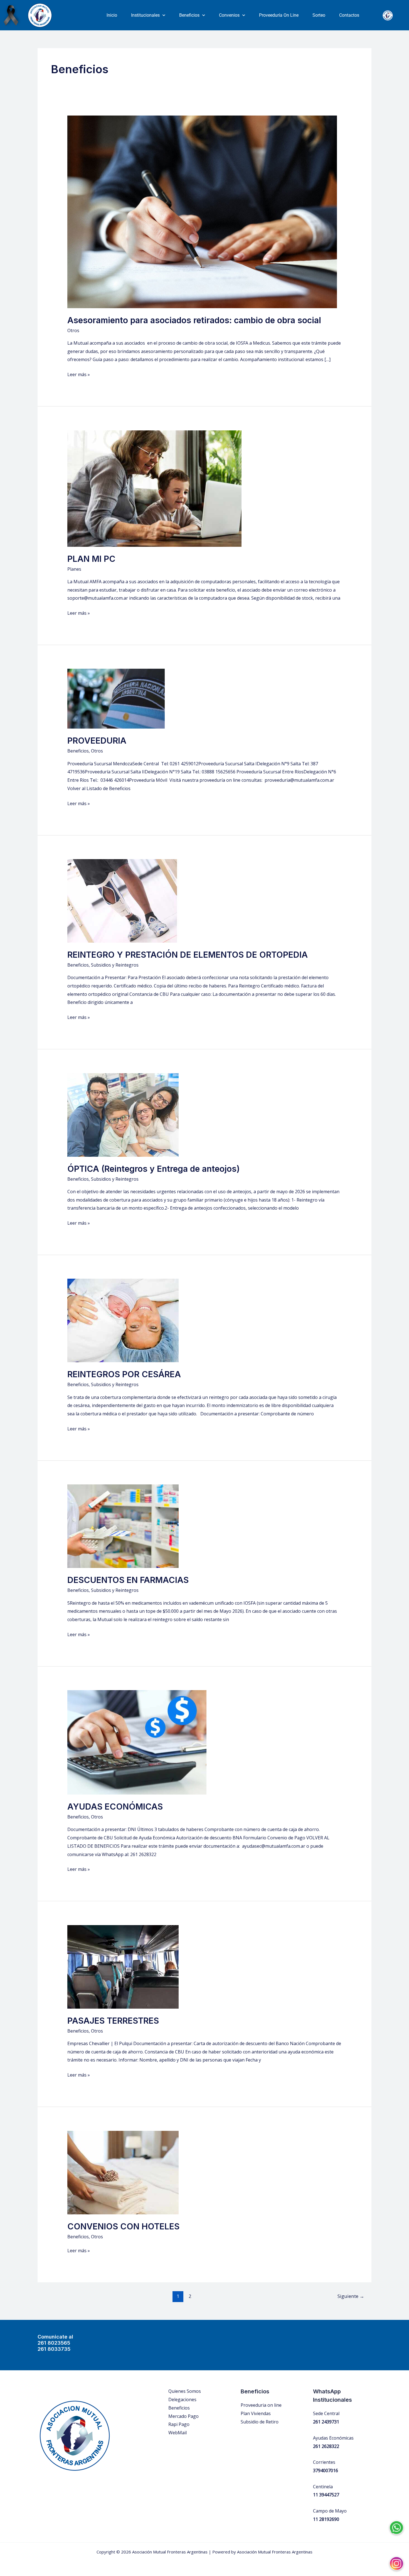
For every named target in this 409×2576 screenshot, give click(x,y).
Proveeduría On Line (279, 15)
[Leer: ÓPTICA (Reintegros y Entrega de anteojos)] (123, 1114)
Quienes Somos (185, 2391)
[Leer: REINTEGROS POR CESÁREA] (123, 1320)
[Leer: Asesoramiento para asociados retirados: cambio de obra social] (202, 211)
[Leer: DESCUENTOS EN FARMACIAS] (123, 1526)
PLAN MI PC (91, 559)
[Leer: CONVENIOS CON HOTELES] (123, 2172)
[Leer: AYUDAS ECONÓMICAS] (137, 1742)
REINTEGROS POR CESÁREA (124, 1374)
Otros (73, 330)
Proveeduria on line (261, 2405)
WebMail (178, 2433)
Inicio (112, 15)
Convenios (229, 15)
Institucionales (145, 15)
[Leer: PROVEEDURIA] (116, 698)
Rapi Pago (179, 2424)
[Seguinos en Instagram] (396, 2559)
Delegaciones (182, 2399)
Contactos (349, 15)
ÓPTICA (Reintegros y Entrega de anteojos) (154, 1169)
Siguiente (351, 2296)
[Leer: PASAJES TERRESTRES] (123, 1966)
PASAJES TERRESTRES (113, 2021)
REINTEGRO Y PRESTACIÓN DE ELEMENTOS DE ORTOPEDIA (188, 955)
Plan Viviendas (256, 2413)
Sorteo (319, 15)
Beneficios (189, 15)
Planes (74, 569)
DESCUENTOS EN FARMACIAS (128, 1580)
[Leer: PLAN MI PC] (154, 488)
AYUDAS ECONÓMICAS (115, 1807)
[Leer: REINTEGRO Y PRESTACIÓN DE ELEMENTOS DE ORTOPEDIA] (123, 900)
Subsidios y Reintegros (115, 965)
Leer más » (79, 374)
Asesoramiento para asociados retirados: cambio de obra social (194, 320)
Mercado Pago (183, 2416)
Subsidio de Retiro (260, 2422)
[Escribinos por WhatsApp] (396, 2523)
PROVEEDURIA (97, 741)
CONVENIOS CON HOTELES (123, 2226)
